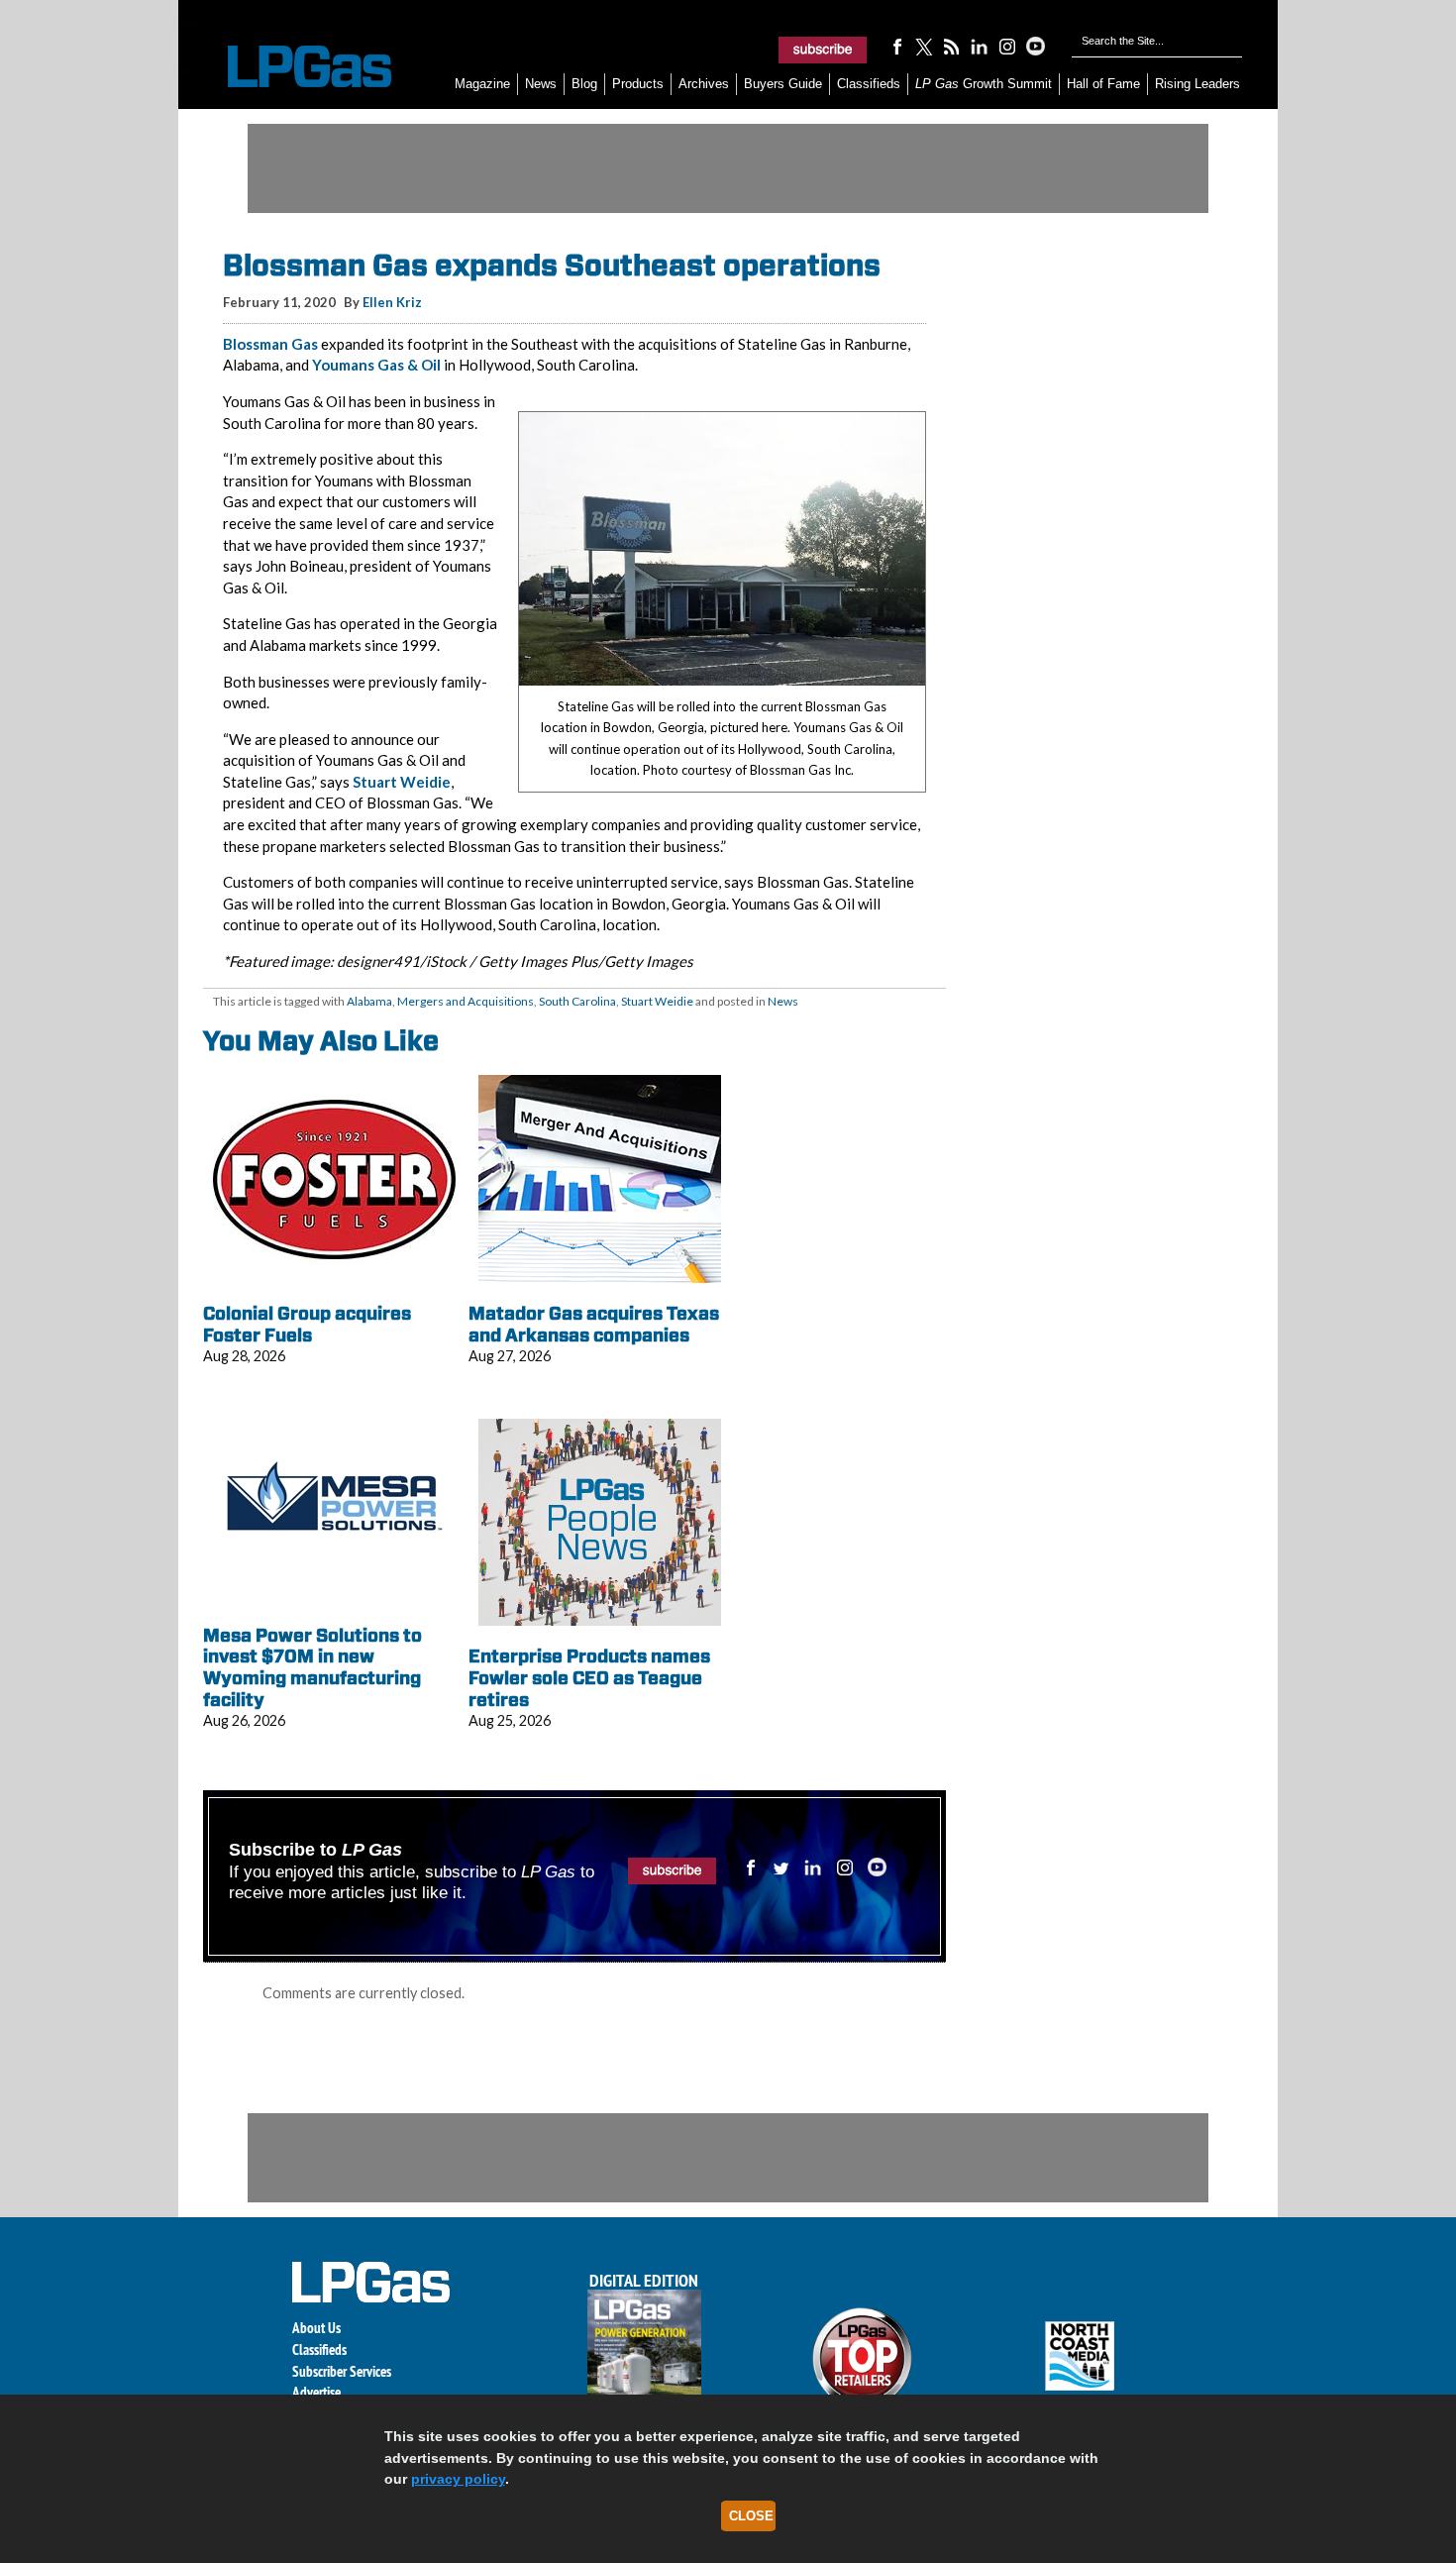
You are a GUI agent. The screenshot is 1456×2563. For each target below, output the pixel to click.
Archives (704, 84)
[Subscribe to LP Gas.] (823, 50)
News (541, 84)
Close (751, 2516)
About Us (316, 2328)
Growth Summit (984, 84)
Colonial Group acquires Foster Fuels (307, 1324)
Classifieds (869, 84)
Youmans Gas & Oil (376, 365)
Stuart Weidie (402, 782)
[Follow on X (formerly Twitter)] (924, 46)
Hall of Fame (1103, 84)
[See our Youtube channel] (1035, 46)
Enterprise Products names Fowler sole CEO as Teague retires (589, 1677)
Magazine (482, 84)
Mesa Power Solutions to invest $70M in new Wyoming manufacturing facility (312, 1667)
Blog (584, 84)
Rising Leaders (1197, 84)
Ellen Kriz (392, 302)
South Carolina (577, 1001)
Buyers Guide (783, 84)
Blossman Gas (270, 344)
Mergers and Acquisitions (466, 1001)
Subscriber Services (342, 2371)
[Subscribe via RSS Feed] (952, 46)
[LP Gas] (292, 67)
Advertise (316, 2392)
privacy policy (458, 2479)
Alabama (369, 1001)
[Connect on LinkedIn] (980, 46)
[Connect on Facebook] (896, 46)
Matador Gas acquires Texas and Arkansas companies (594, 1324)
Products (638, 84)
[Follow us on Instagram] (1007, 46)
